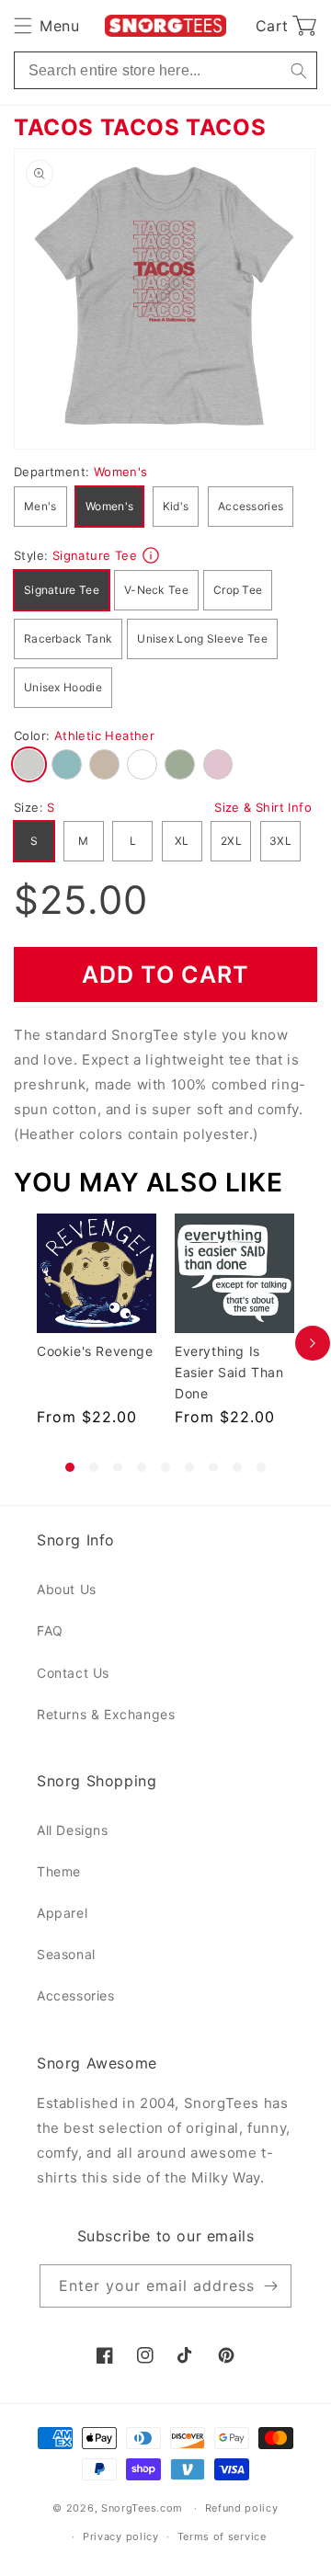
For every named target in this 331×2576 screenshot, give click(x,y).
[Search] (298, 70)
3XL (280, 841)
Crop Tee (238, 590)
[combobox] (165, 70)
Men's (40, 506)
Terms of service (222, 2536)
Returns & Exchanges (106, 1714)
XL (182, 841)
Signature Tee (62, 590)
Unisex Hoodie (63, 687)
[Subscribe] (270, 2286)
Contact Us (73, 1673)
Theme (59, 1871)
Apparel (62, 1913)
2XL (231, 841)
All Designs (73, 1830)
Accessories (251, 506)
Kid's (176, 506)
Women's (109, 506)
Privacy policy (121, 2536)
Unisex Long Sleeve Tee (202, 638)
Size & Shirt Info (263, 807)
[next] (313, 1343)
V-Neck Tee (156, 590)
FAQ (50, 1630)
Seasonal (66, 1954)
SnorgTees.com (142, 2508)
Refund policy (242, 2508)
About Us (67, 1589)
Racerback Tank (68, 638)
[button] (46, 26)
